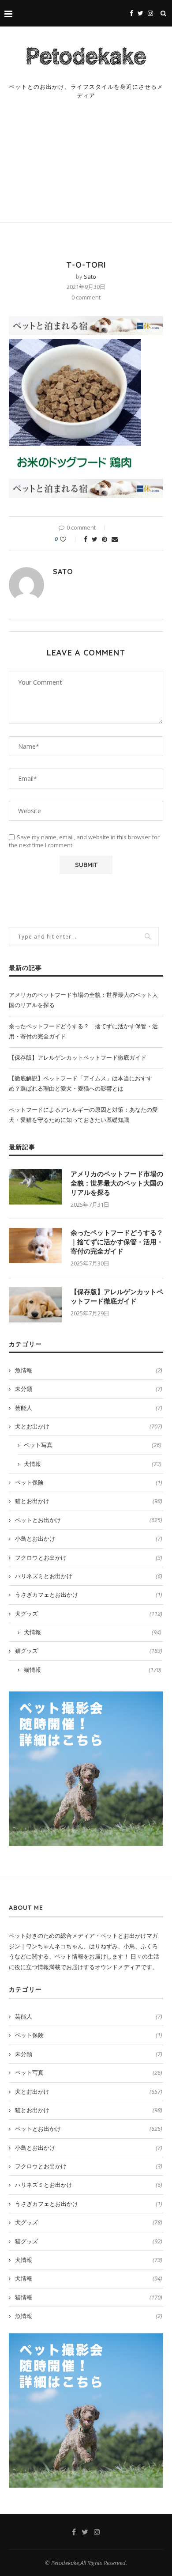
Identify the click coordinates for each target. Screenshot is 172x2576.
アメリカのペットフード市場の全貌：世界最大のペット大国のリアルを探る (117, 1183)
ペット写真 (93, 1445)
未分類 (89, 1389)
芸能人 (89, 1408)
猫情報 (93, 1670)
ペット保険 (89, 1482)
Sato (90, 277)
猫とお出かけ (89, 1501)
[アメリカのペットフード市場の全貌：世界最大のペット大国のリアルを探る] (35, 1187)
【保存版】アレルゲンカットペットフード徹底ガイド (78, 1057)
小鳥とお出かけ (89, 1538)
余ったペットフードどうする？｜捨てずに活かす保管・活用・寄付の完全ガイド (117, 1242)
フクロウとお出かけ (89, 1557)
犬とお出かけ (89, 1426)
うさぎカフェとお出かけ (89, 1595)
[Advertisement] (86, 170)
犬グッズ (89, 1614)
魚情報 (89, 1370)
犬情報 (93, 1464)
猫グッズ (89, 1651)
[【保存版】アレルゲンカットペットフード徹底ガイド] (35, 1305)
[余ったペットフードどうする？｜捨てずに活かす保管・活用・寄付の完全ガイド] (35, 1246)
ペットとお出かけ (89, 1520)
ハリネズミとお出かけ (89, 1576)
